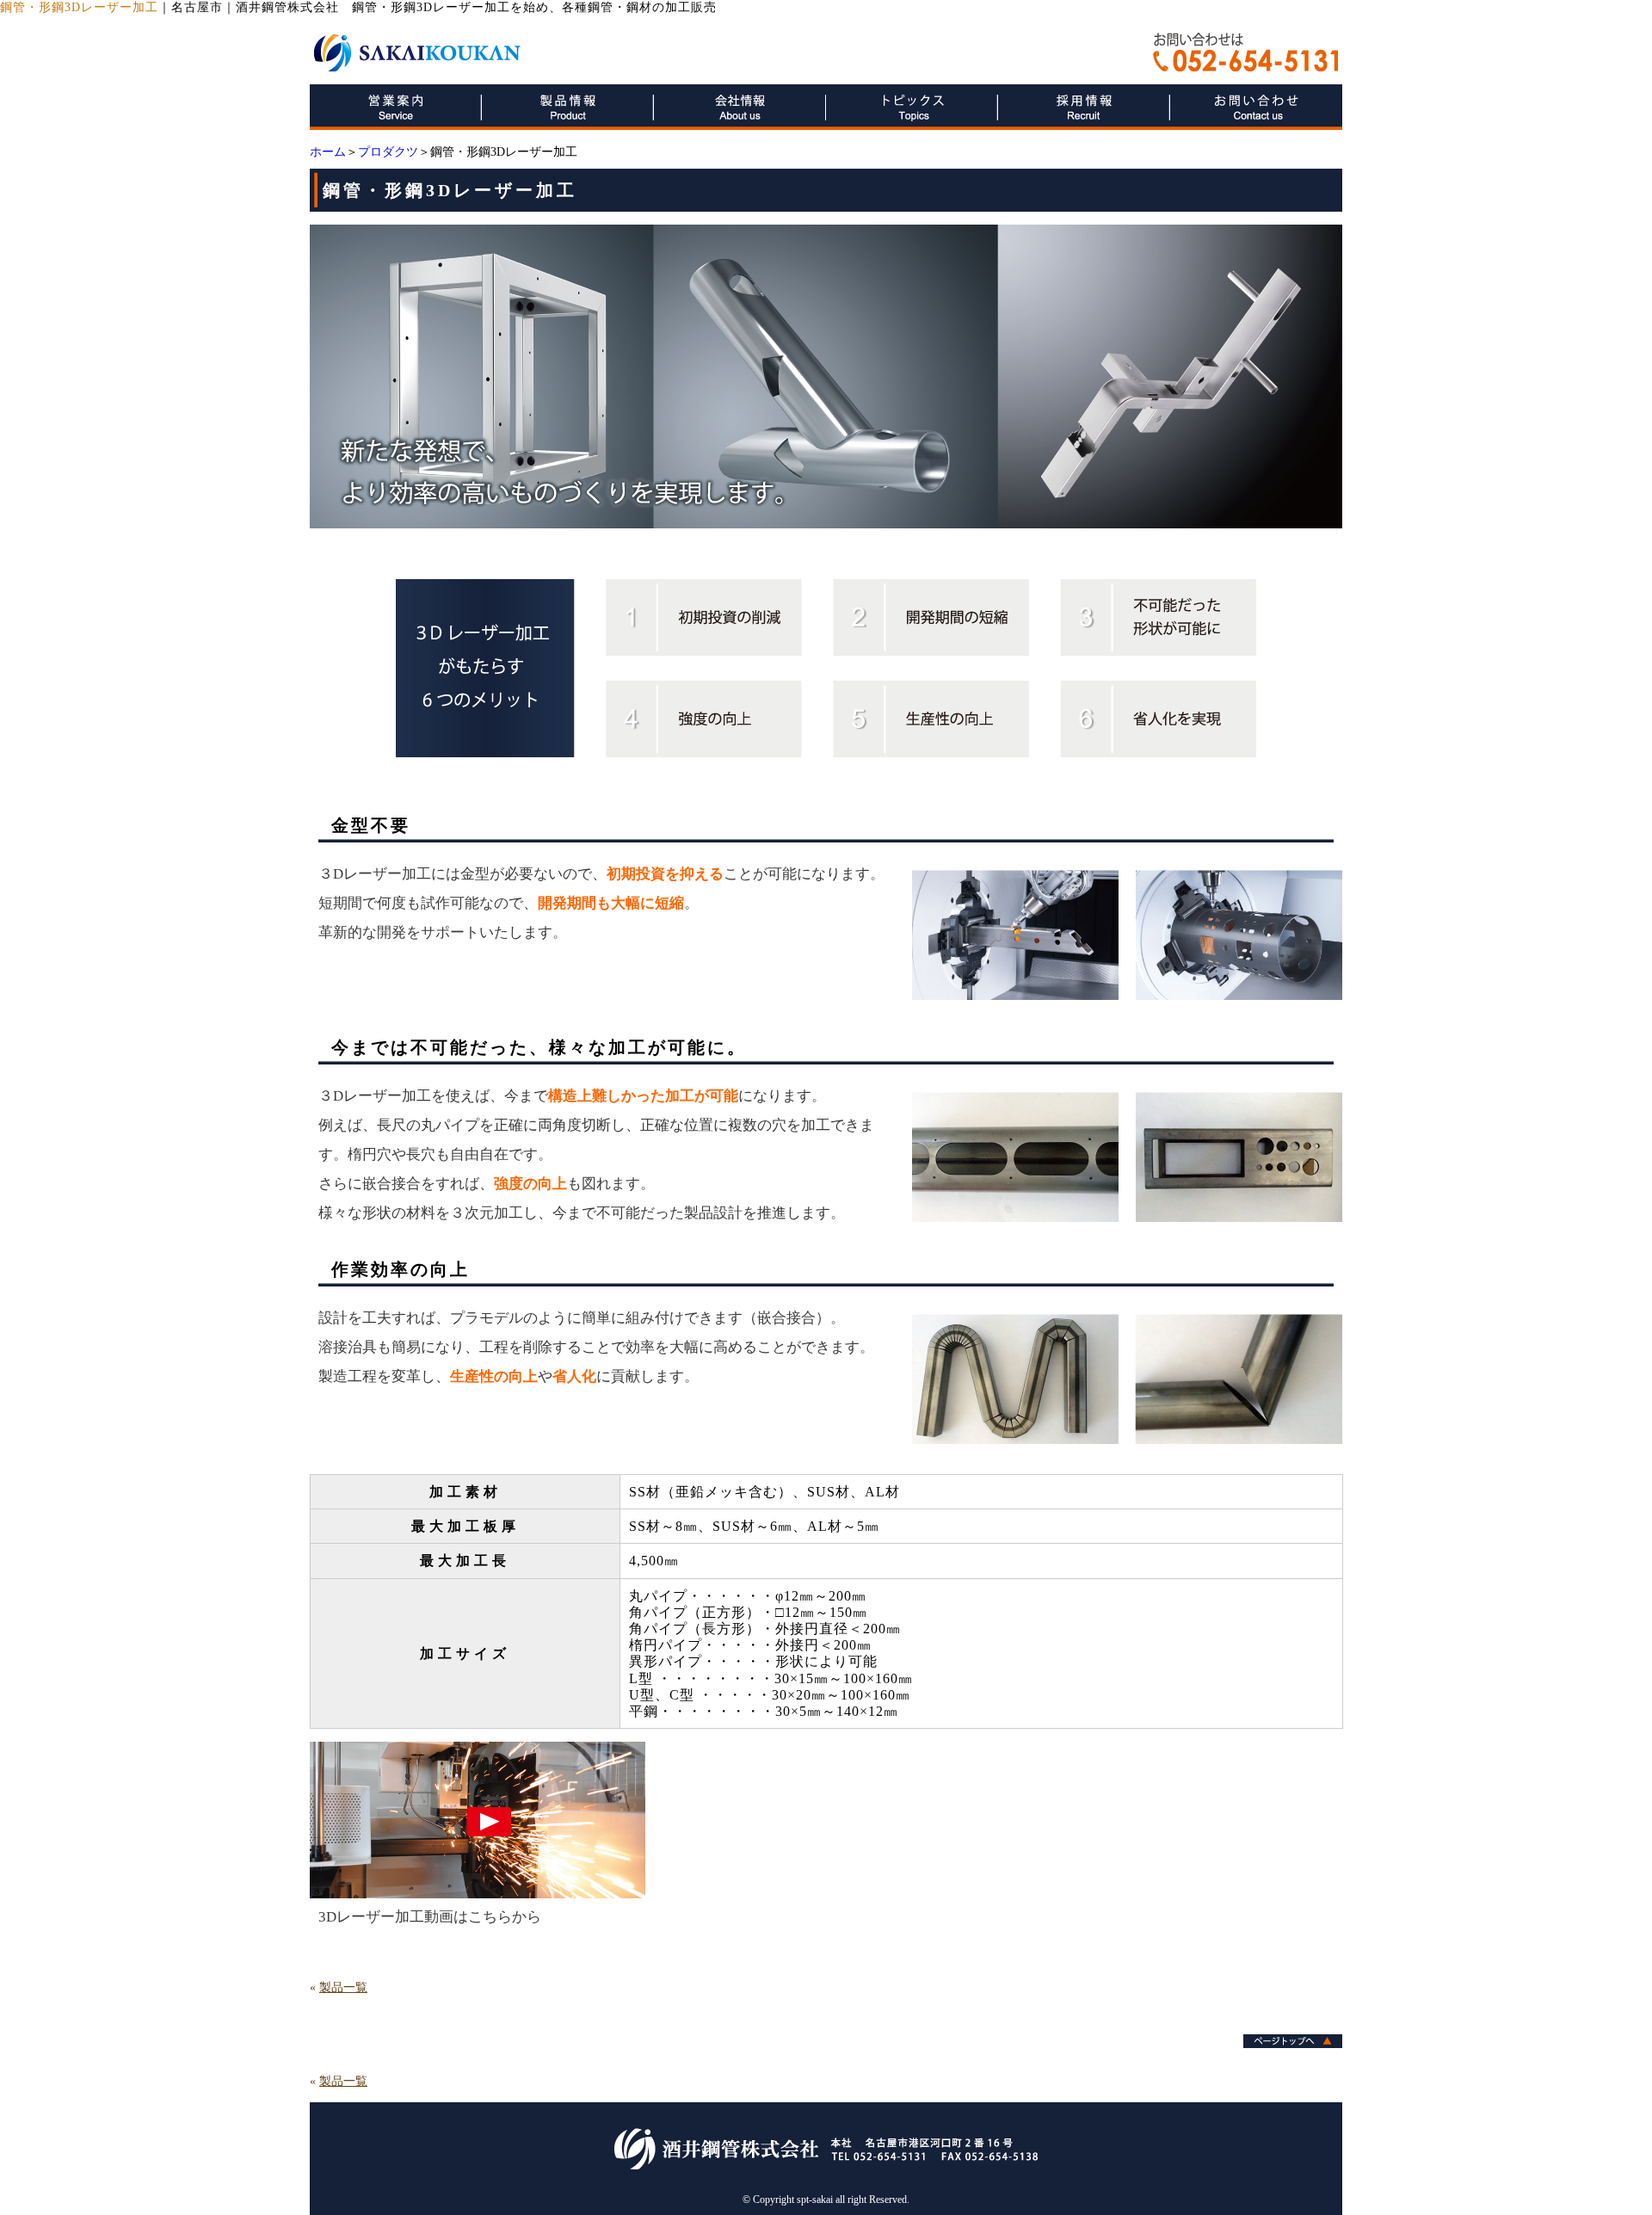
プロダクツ (388, 152)
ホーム (328, 152)
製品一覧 (343, 1987)
